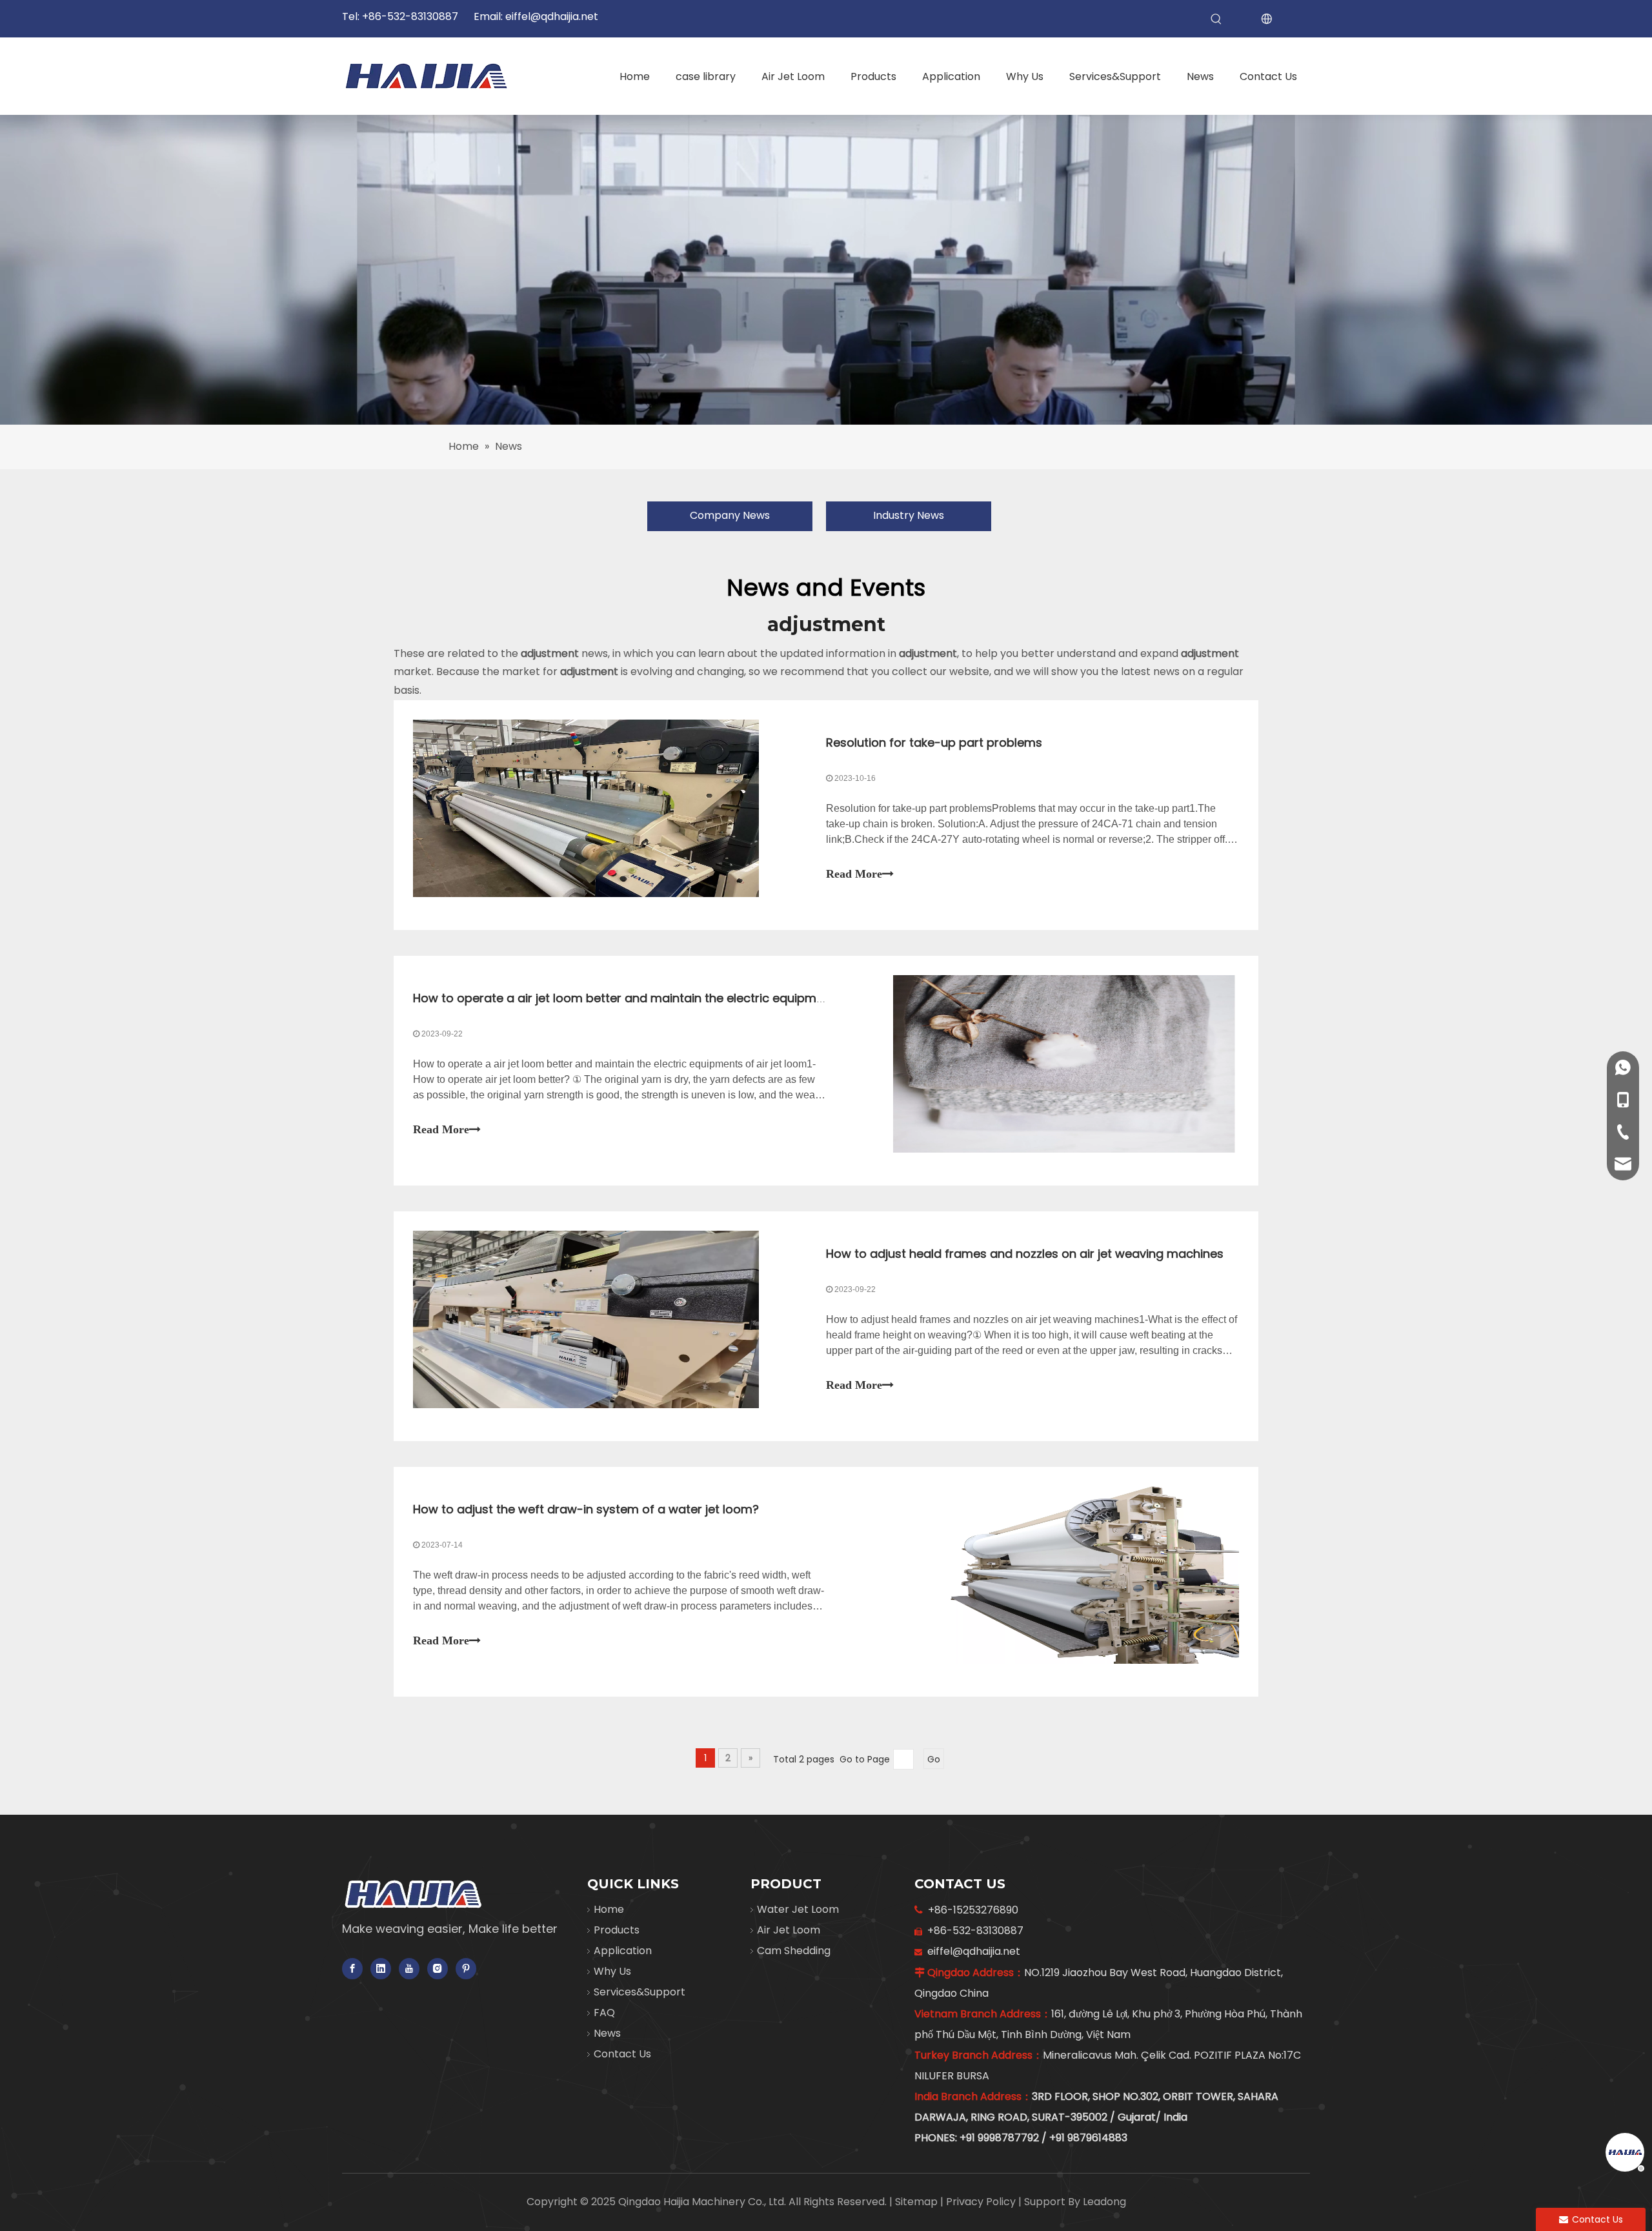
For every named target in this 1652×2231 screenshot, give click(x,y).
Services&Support (640, 1992)
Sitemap (918, 2202)
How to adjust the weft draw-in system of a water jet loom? (586, 1509)
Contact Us (622, 2054)
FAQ (604, 2013)
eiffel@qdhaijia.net (552, 16)
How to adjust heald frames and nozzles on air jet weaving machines (1025, 1254)
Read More (854, 874)
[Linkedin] (381, 1969)
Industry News (909, 515)
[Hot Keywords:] (1216, 19)
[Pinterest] (466, 1969)
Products (617, 1930)
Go (934, 1759)
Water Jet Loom (798, 1909)
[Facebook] (352, 1969)
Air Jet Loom (789, 1930)
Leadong (1104, 2202)
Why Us (612, 1971)
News (607, 2033)
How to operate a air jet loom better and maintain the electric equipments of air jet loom (669, 998)
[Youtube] (409, 1969)
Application (623, 1951)
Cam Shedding (794, 1951)
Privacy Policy (982, 2202)
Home (609, 1909)
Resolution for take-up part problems (934, 742)
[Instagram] (438, 1969)
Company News (730, 515)
